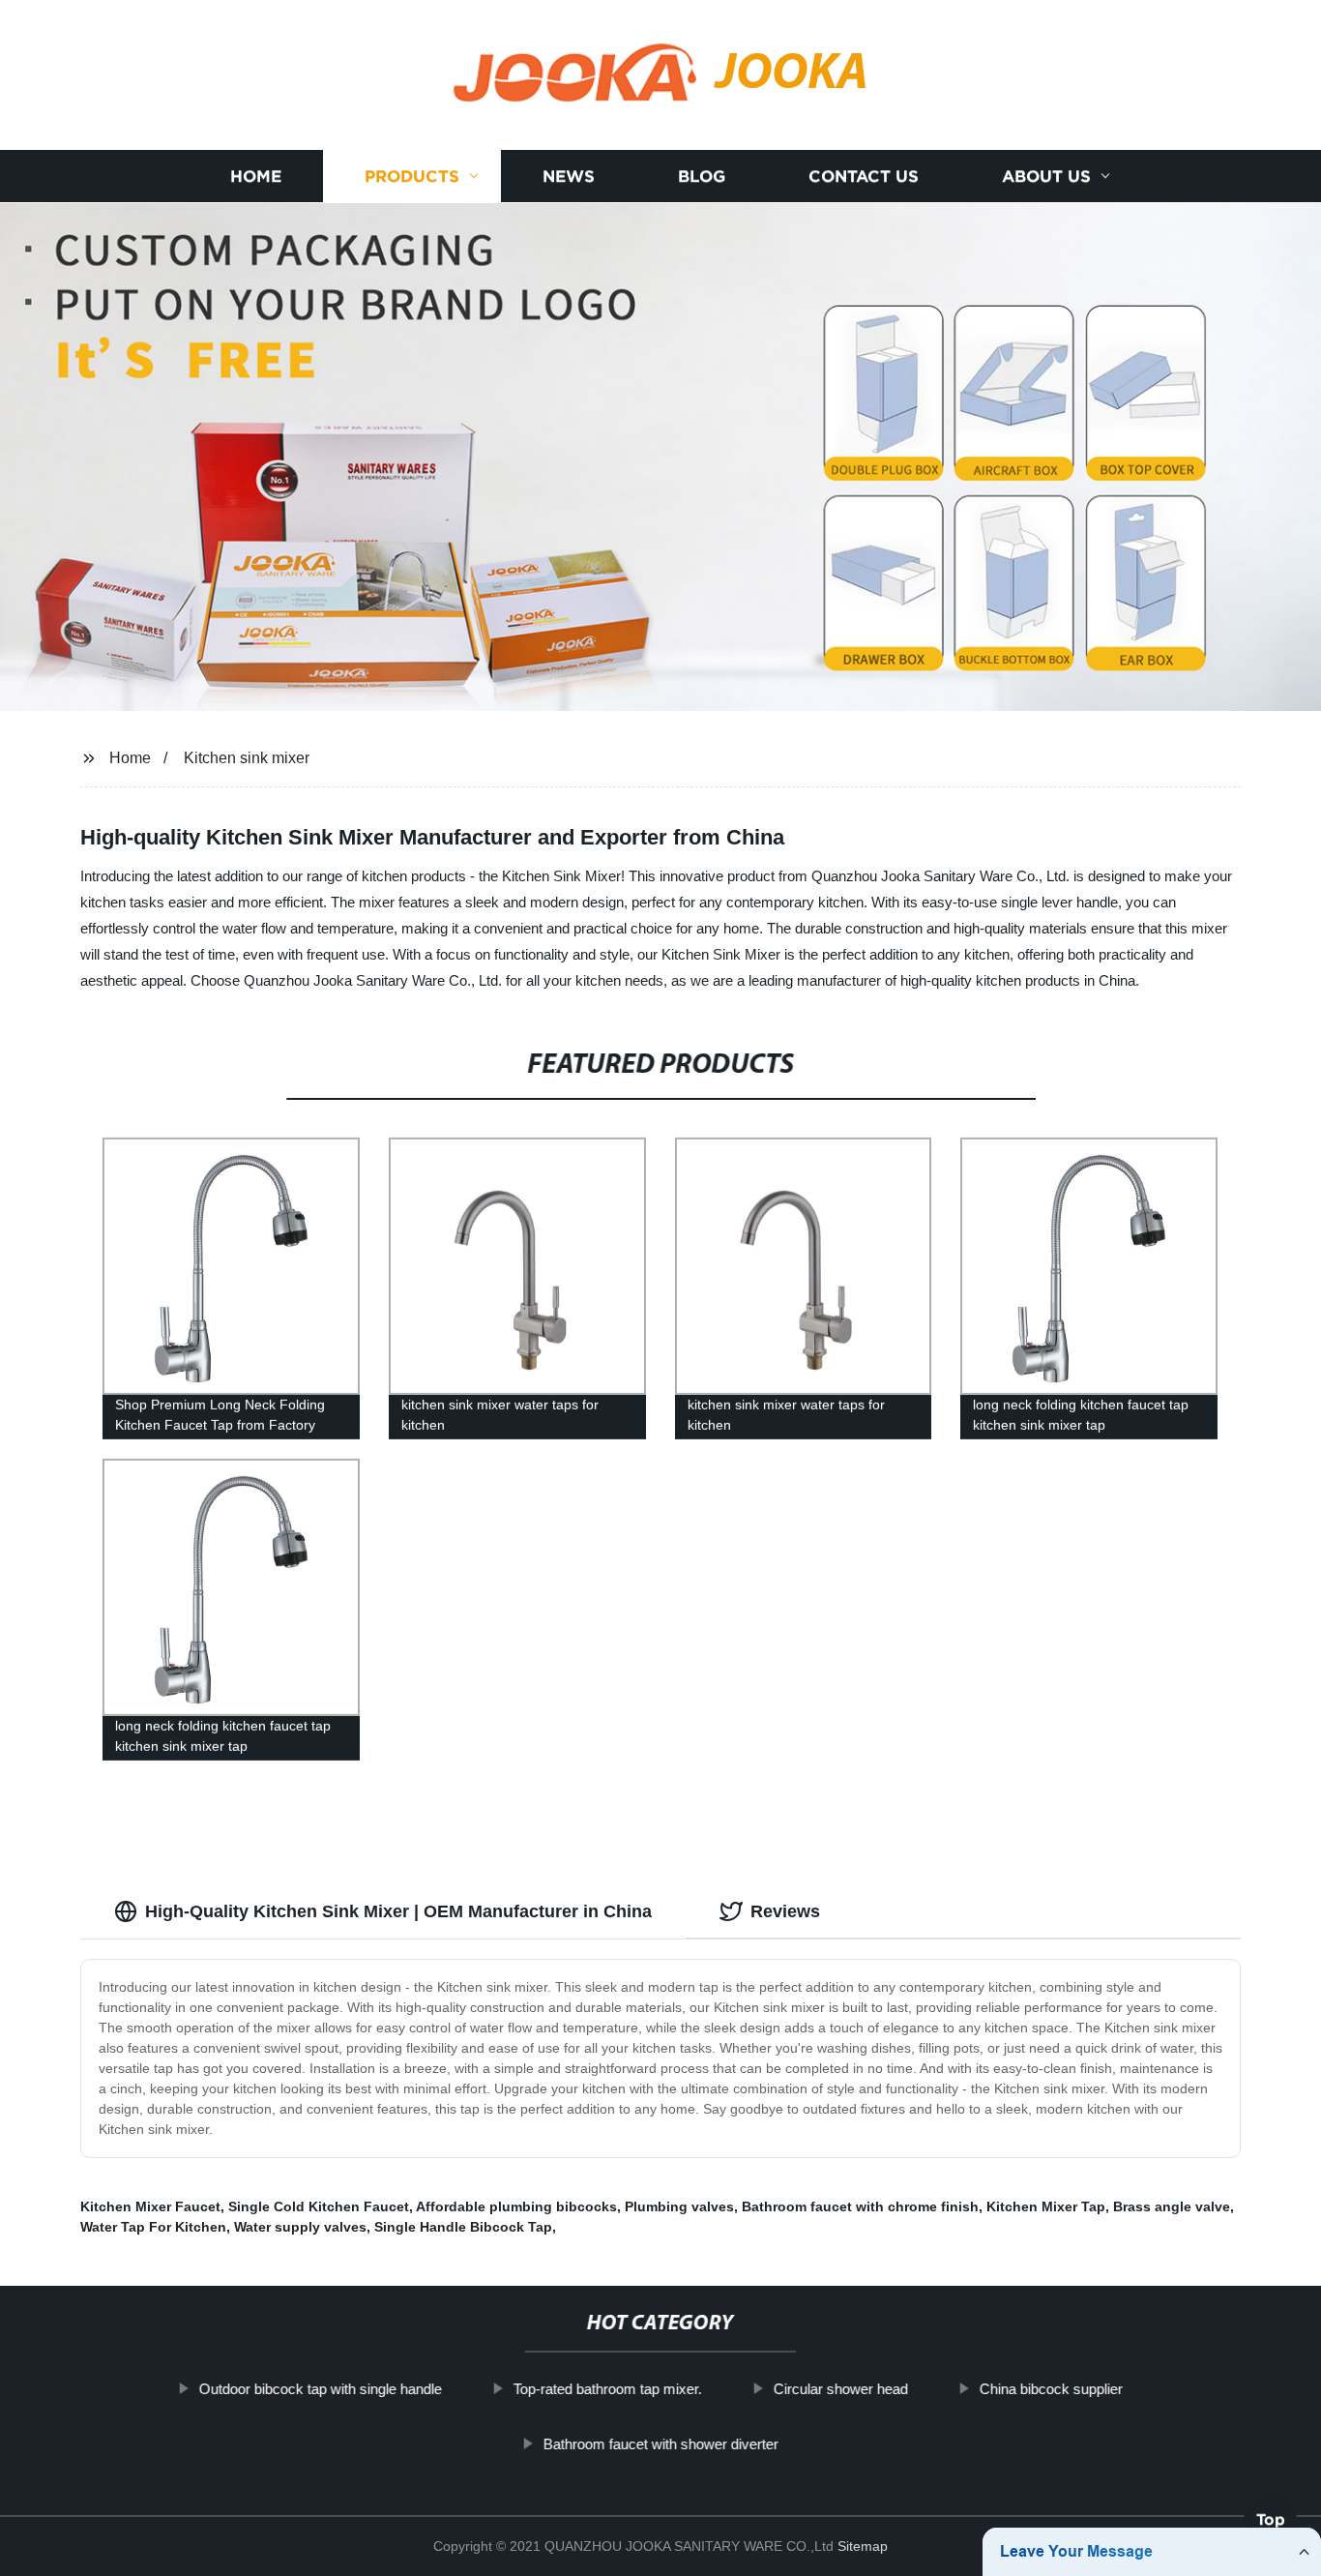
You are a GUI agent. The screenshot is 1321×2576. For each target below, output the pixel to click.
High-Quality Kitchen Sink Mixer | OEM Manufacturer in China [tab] (398, 1911)
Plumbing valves (679, 2206)
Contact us (864, 177)
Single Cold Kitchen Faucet (319, 2206)
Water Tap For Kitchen (153, 2227)
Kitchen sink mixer (247, 758)
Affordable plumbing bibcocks (516, 2206)
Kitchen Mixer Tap (1046, 2206)
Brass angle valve (1172, 2206)
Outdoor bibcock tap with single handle (320, 2389)
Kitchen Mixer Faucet (150, 2206)
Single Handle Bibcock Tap (463, 2227)
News (569, 177)
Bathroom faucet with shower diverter (660, 2443)
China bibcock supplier (1050, 2389)
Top (1271, 2519)
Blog (702, 177)
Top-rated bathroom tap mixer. (607, 2389)
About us (1046, 177)
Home (256, 177)
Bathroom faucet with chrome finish (860, 2206)
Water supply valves (300, 2227)
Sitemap (863, 2546)
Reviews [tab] (785, 1911)
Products (412, 177)
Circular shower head (840, 2389)
